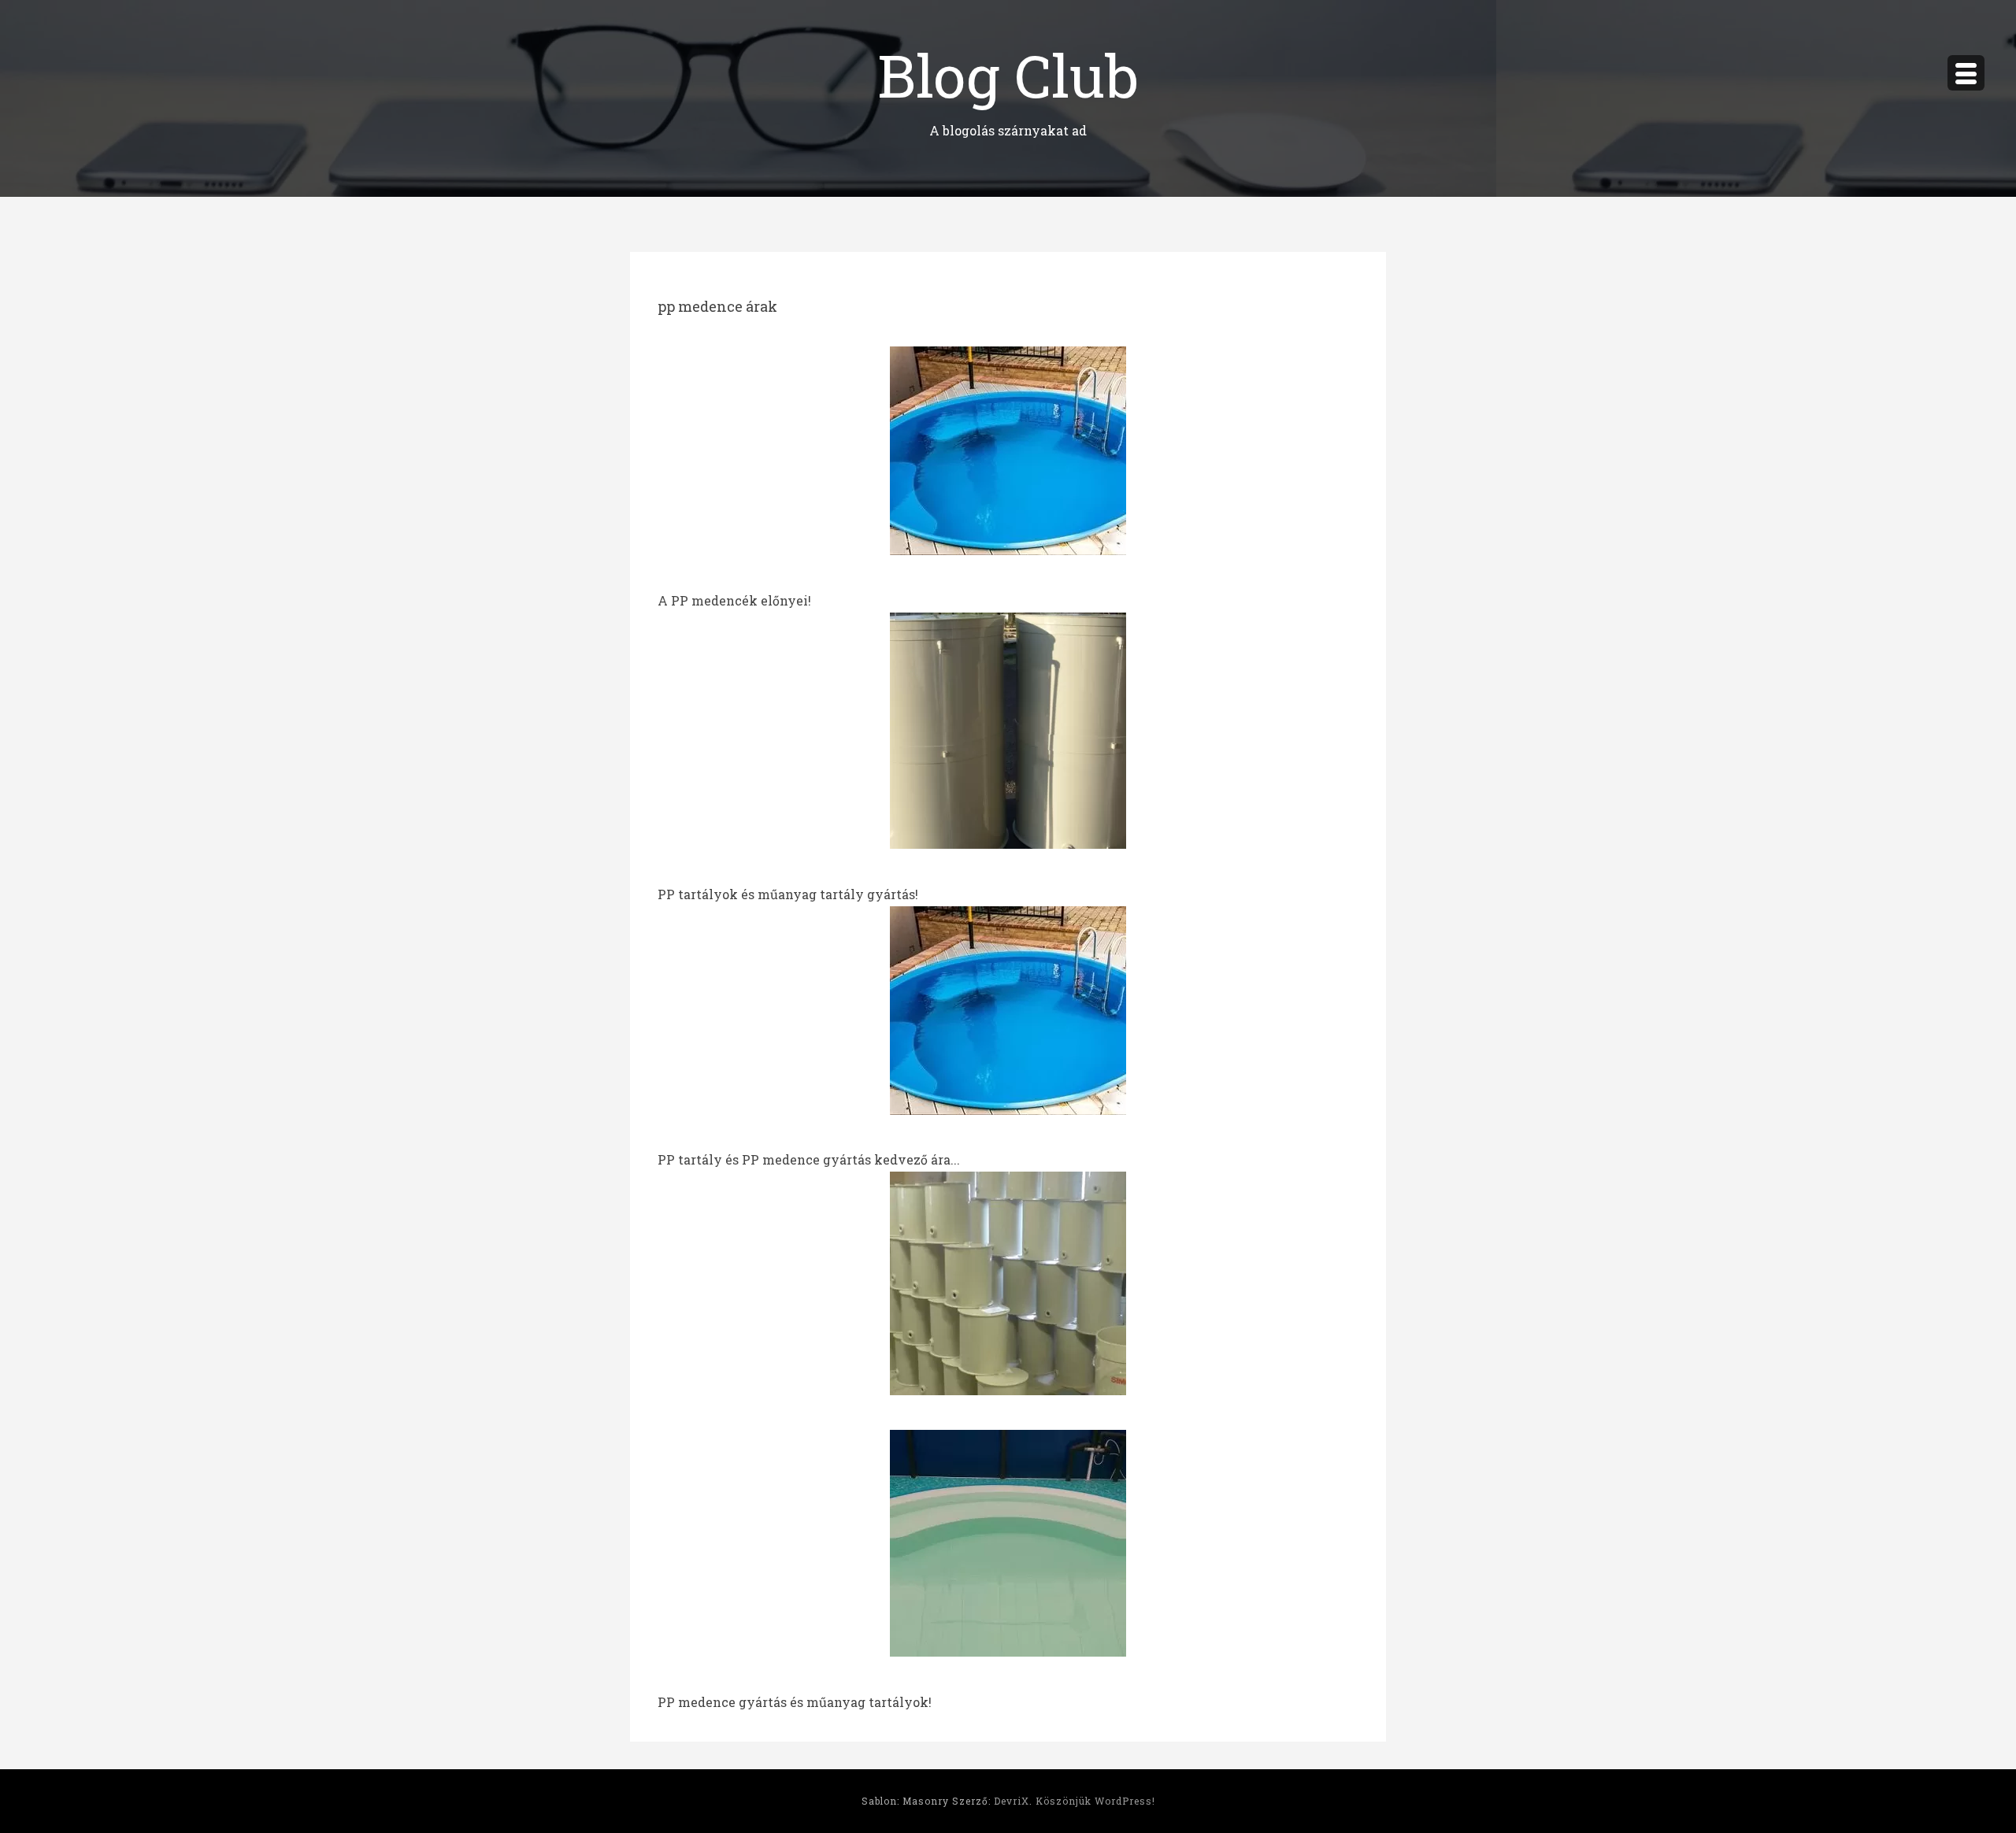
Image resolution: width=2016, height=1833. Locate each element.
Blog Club (1008, 74)
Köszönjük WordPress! (1095, 1801)
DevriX (1012, 1801)
